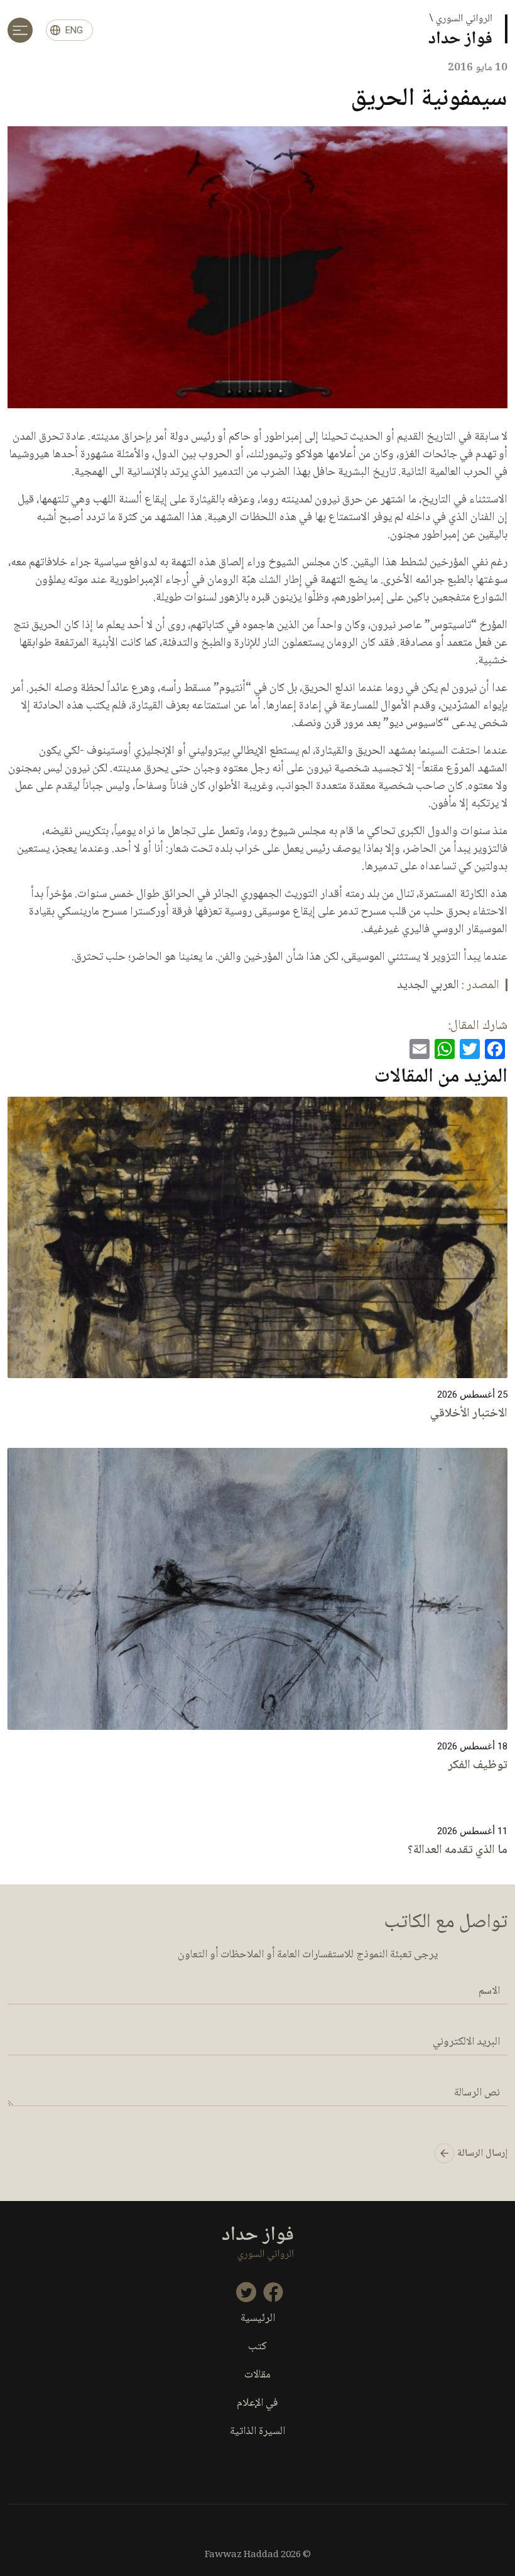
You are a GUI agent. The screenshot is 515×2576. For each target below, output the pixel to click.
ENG (74, 30)
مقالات (257, 2375)
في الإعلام (257, 2404)
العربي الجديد (428, 986)
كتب (257, 2347)
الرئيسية (258, 2319)
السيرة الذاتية (257, 2432)
